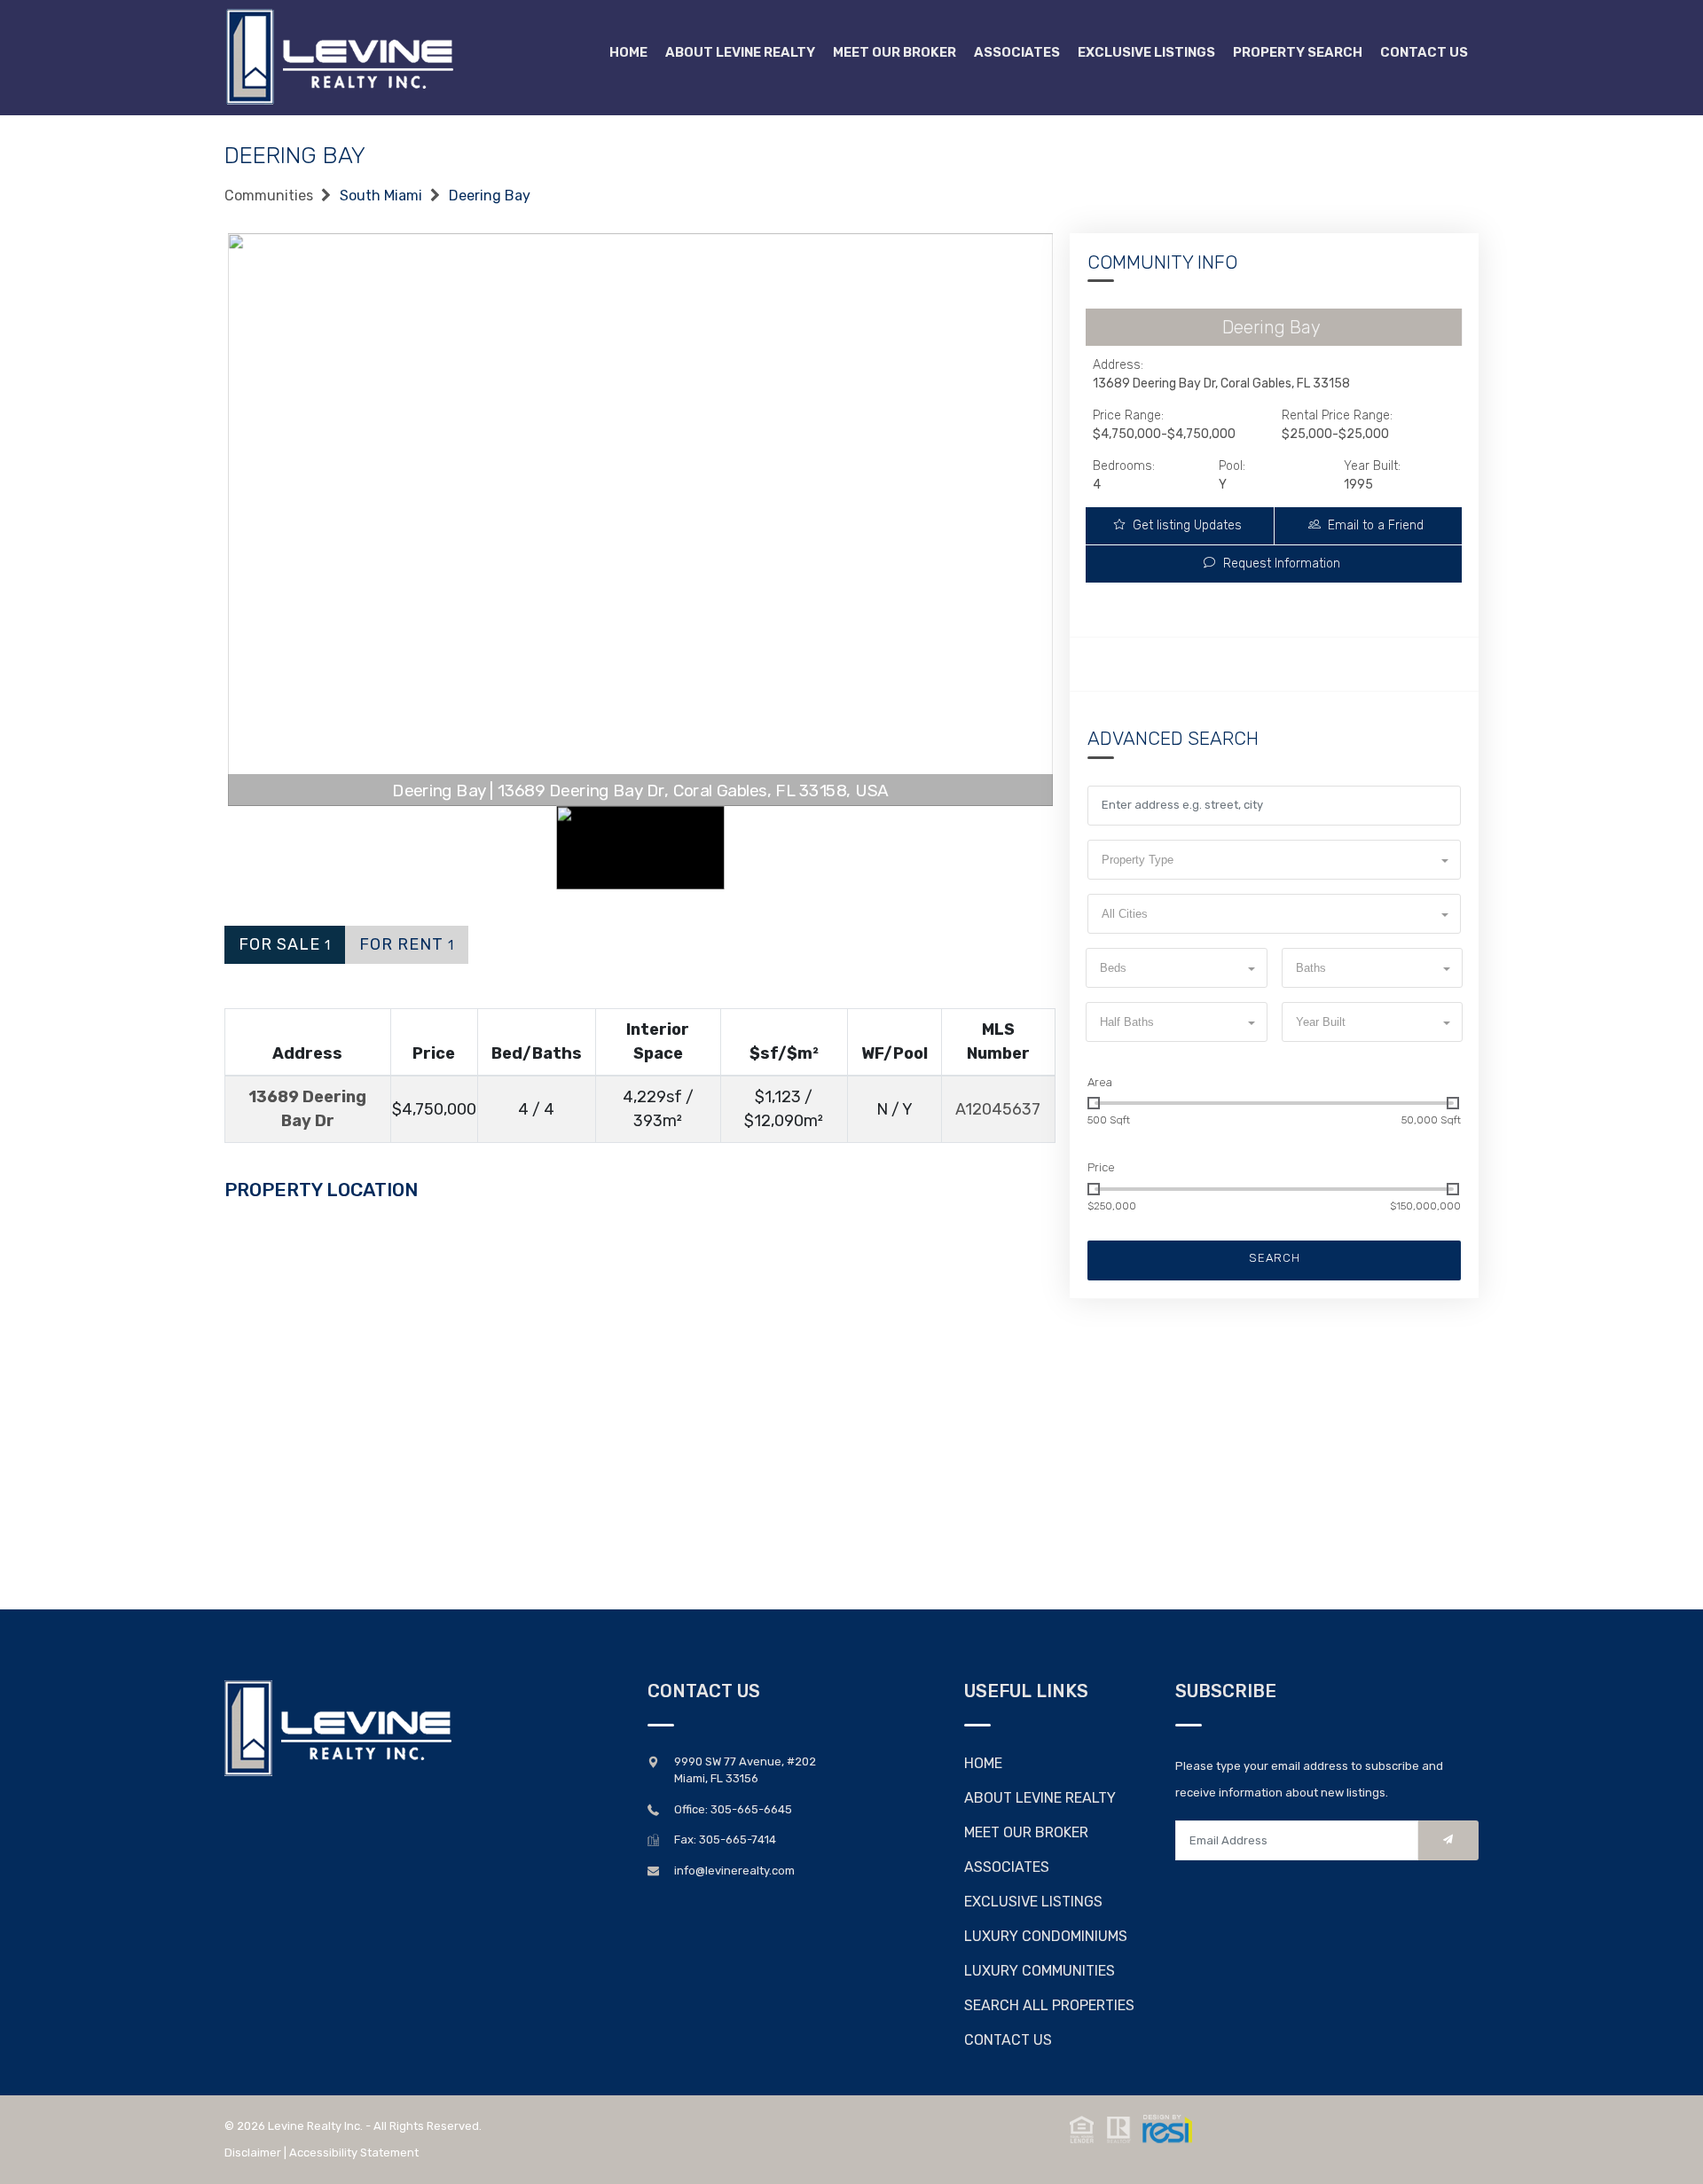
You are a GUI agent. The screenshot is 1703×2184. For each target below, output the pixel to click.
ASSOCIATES (1007, 1867)
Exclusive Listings (1146, 52)
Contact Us (1424, 52)
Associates (1017, 52)
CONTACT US (1008, 2040)
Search (1275, 1258)
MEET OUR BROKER (1026, 1832)
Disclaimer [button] (253, 2153)
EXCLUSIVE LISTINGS (1033, 1902)
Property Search (1298, 52)
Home (628, 52)
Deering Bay (490, 196)
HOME (983, 1763)
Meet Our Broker (895, 52)
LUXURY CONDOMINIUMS (1046, 1936)
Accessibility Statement (354, 2153)
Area (1100, 1082)
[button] (1274, 860)
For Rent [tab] (407, 944)
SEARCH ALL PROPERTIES (1049, 2005)
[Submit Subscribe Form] (1448, 1840)
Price (1101, 1167)
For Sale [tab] (285, 944)
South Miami (381, 196)
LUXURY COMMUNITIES (1040, 1971)
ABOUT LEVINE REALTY (1040, 1798)
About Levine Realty (740, 52)
